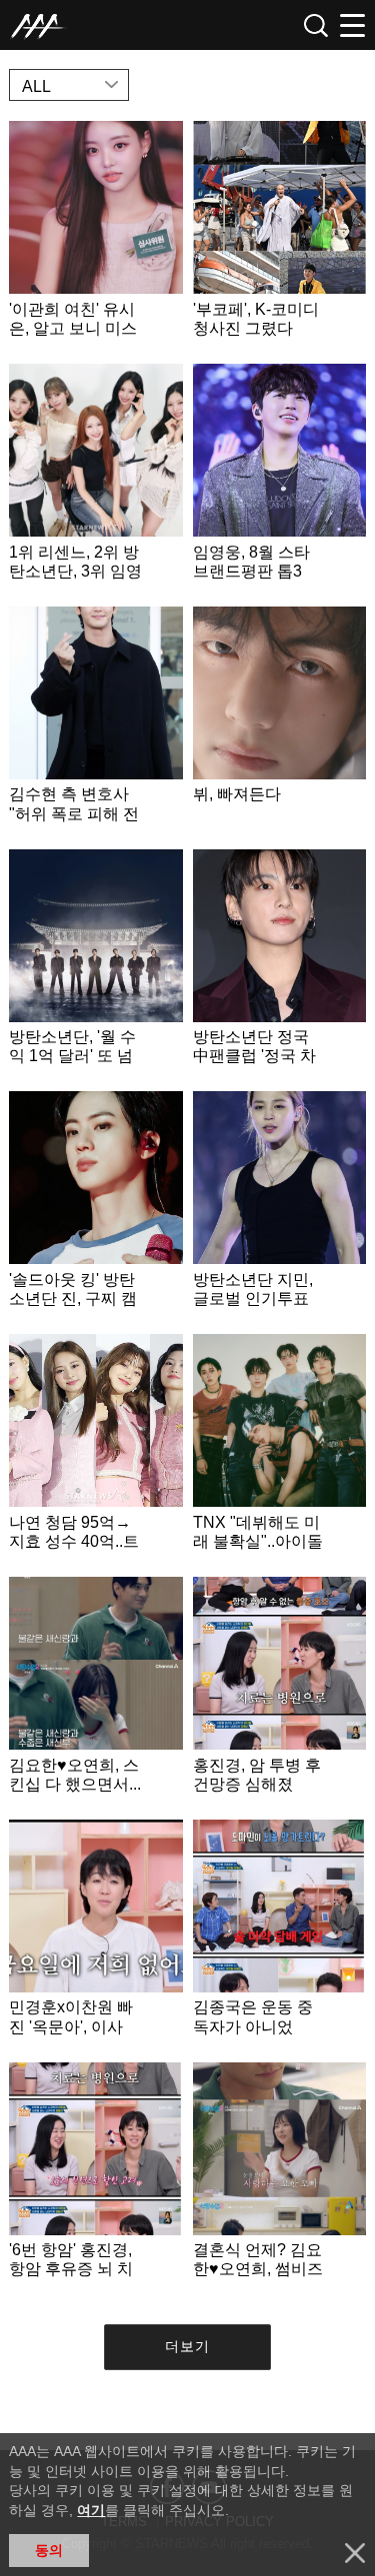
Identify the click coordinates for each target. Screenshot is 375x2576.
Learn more (95, 237)
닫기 (355, 2553)
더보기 (187, 2346)
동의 (49, 2550)
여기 (91, 2510)
